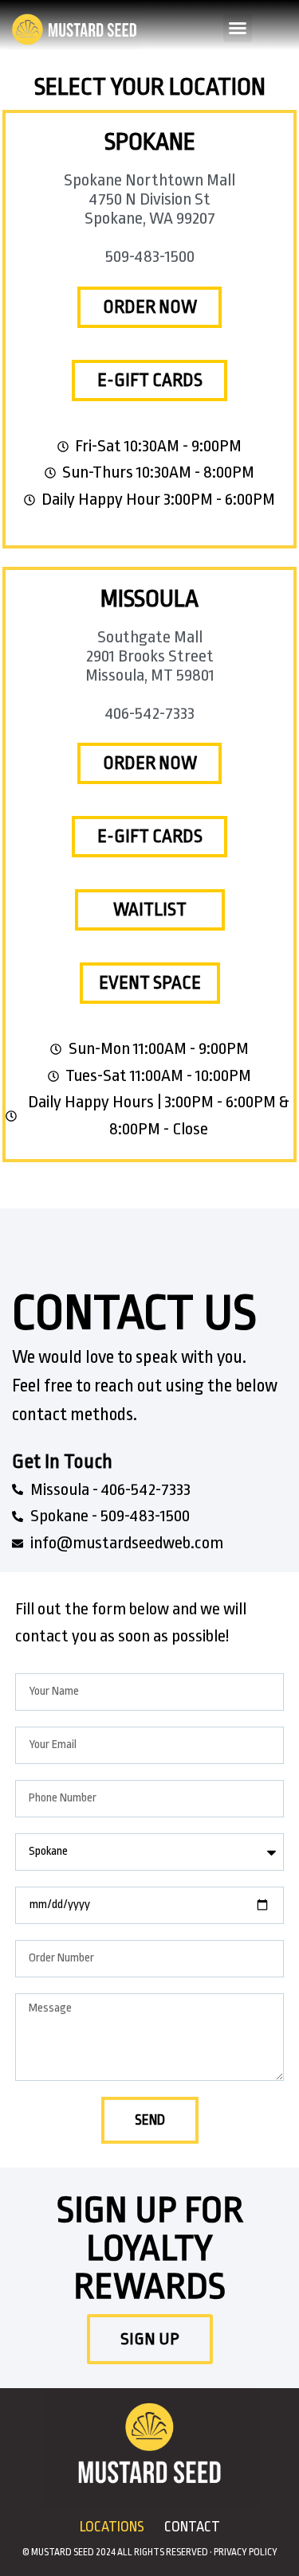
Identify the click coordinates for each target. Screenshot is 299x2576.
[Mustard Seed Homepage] (74, 28)
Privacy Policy (246, 2552)
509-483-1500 (150, 256)
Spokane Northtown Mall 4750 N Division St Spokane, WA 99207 (149, 199)
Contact (192, 2527)
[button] (238, 28)
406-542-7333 (150, 713)
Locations (112, 2527)
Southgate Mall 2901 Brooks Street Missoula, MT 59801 (150, 656)
